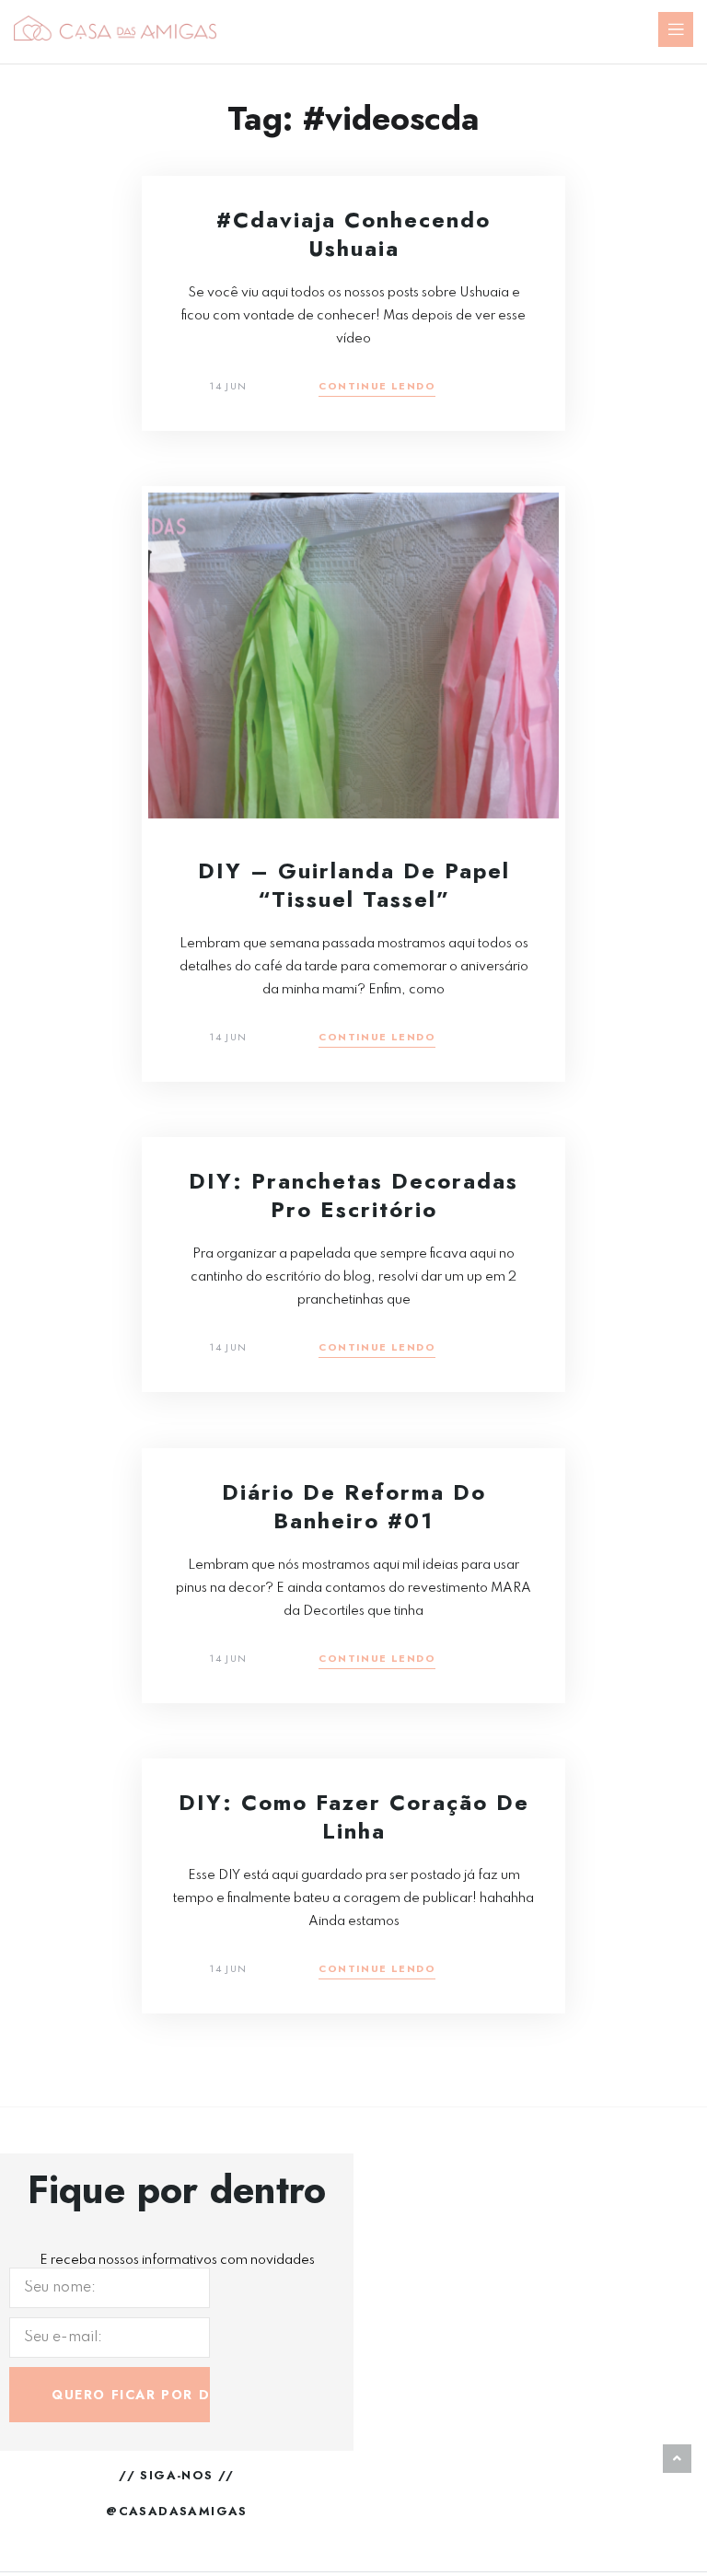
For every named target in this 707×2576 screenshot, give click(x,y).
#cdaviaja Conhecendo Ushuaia (353, 234)
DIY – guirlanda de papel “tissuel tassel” (354, 885)
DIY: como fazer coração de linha (354, 1816)
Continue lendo (377, 387)
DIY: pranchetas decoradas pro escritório (353, 1195)
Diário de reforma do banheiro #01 (354, 1506)
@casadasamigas (177, 2511)
